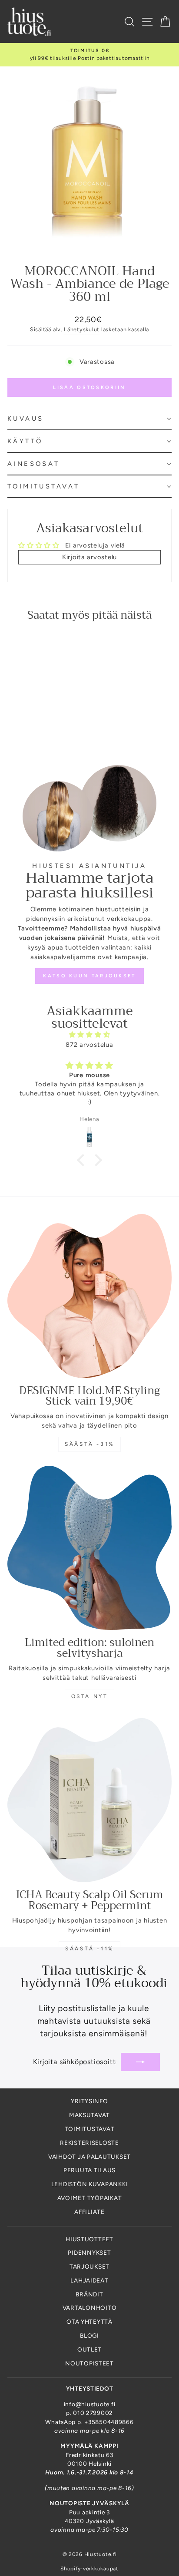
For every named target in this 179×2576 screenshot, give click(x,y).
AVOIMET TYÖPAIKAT (90, 2198)
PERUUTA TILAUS (89, 2170)
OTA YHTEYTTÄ (89, 2322)
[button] (89, 419)
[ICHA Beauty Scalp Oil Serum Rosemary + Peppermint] (89, 1800)
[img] (89, 1035)
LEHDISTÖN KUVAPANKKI (90, 2184)
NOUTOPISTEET (89, 2363)
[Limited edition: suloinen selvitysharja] (89, 1548)
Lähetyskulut (82, 329)
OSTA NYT (90, 1696)
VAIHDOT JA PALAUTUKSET (89, 2157)
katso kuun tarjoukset (89, 976)
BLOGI (89, 2335)
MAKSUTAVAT (89, 2115)
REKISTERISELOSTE (89, 2143)
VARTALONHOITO (90, 2308)
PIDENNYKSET (89, 2253)
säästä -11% (89, 1949)
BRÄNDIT (89, 2294)
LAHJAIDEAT (89, 2280)
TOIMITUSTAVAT (90, 2129)
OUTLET (89, 2349)
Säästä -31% (89, 1444)
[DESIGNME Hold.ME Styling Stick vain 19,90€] (89, 1296)
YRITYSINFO (89, 2101)
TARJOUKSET (89, 2266)
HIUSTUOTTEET (89, 2239)
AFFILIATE (89, 2212)
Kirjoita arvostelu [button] (89, 557)
